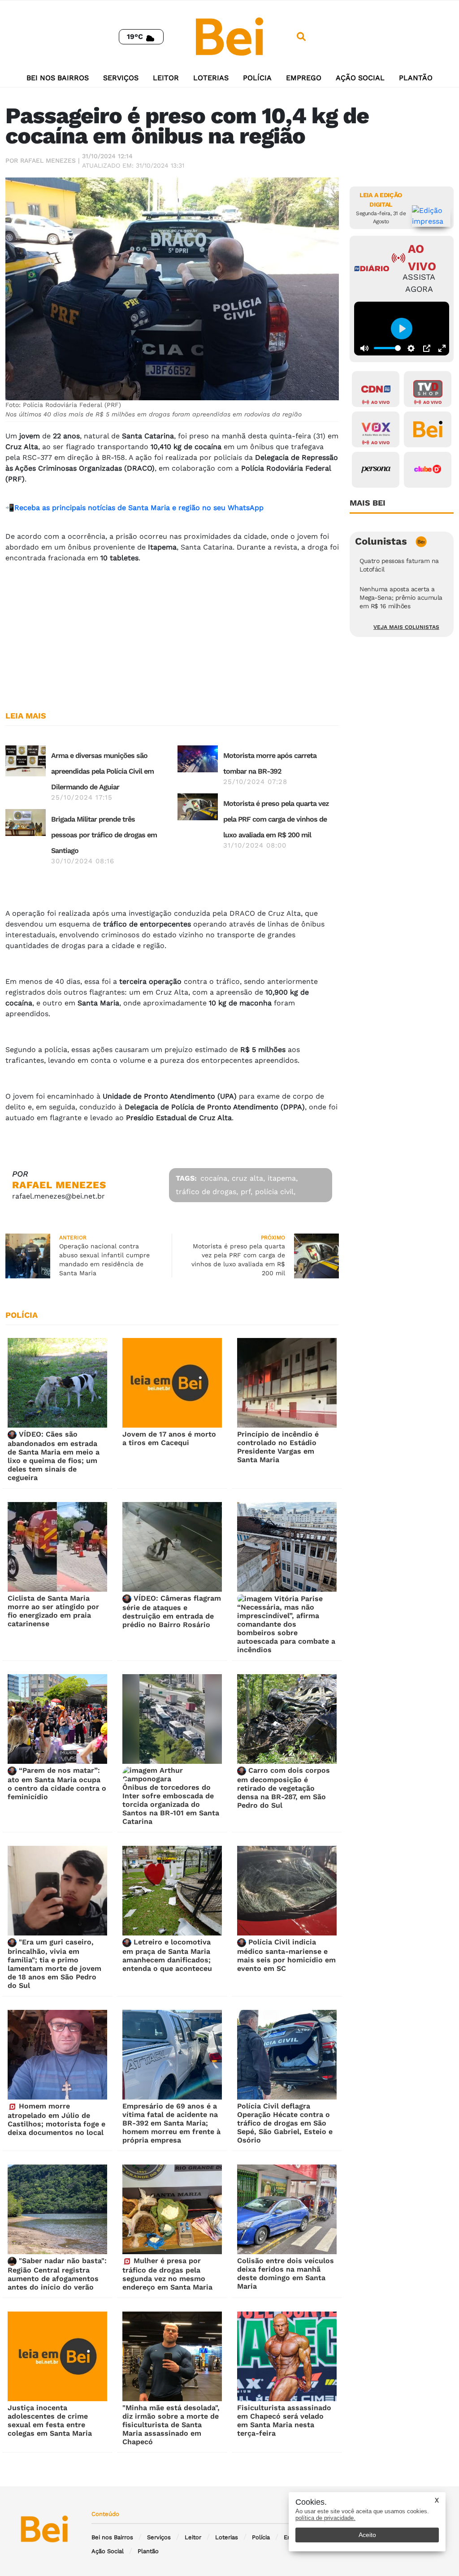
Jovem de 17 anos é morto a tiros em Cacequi (169, 1438)
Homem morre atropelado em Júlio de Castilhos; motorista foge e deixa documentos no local (56, 2119)
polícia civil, (275, 1192)
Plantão (416, 78)
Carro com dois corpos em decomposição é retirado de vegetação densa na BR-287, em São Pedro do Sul (284, 1788)
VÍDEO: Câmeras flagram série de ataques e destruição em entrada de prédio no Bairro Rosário (172, 1611)
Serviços (121, 78)
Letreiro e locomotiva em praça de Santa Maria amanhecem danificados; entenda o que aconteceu (167, 1955)
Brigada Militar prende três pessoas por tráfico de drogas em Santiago (104, 835)
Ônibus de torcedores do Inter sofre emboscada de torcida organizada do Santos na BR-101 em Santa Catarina (171, 1804)
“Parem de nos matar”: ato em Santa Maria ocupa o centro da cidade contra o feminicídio (57, 1784)
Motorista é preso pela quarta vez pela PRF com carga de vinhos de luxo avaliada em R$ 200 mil (276, 819)
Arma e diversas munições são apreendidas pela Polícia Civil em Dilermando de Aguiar (102, 771)
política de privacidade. (325, 2518)
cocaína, (215, 1178)
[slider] (387, 348)
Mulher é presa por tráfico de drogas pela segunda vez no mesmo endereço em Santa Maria (167, 2274)
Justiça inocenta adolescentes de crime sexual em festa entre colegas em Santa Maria (50, 2420)
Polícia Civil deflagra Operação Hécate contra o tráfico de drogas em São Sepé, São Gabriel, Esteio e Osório (285, 2123)
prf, (247, 1192)
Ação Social (360, 78)
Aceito (367, 2535)
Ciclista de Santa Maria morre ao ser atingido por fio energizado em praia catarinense (53, 1611)
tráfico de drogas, (207, 1192)
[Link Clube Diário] (428, 470)
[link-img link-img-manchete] (26, 760)
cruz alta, (248, 1178)
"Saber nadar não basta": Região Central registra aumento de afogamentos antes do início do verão (57, 2274)
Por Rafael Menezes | (43, 160)
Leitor (166, 78)
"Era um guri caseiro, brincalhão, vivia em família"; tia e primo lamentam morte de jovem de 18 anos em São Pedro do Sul (54, 1964)
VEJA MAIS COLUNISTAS (406, 627)
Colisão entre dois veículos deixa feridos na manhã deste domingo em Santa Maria (286, 2273)
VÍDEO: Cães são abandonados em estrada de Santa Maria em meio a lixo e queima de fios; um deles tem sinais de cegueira (54, 1456)
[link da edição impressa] (431, 216)
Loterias (211, 78)
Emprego (304, 78)
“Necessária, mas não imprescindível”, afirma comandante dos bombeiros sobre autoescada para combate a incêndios (286, 1628)
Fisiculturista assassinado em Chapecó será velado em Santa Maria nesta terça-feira (284, 2420)
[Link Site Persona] (376, 470)
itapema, (283, 1178)
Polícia (257, 78)
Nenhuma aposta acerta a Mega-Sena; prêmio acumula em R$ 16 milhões (401, 597)
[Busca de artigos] (301, 37)
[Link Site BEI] (428, 429)
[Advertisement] (172, 633)
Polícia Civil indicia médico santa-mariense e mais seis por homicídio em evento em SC (286, 1955)
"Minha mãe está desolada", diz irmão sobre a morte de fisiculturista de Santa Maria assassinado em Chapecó (171, 2425)
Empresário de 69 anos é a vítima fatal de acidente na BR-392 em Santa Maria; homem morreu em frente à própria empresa (171, 2123)
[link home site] (229, 36)
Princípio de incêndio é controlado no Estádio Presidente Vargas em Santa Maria (278, 1447)
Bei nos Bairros (58, 78)
